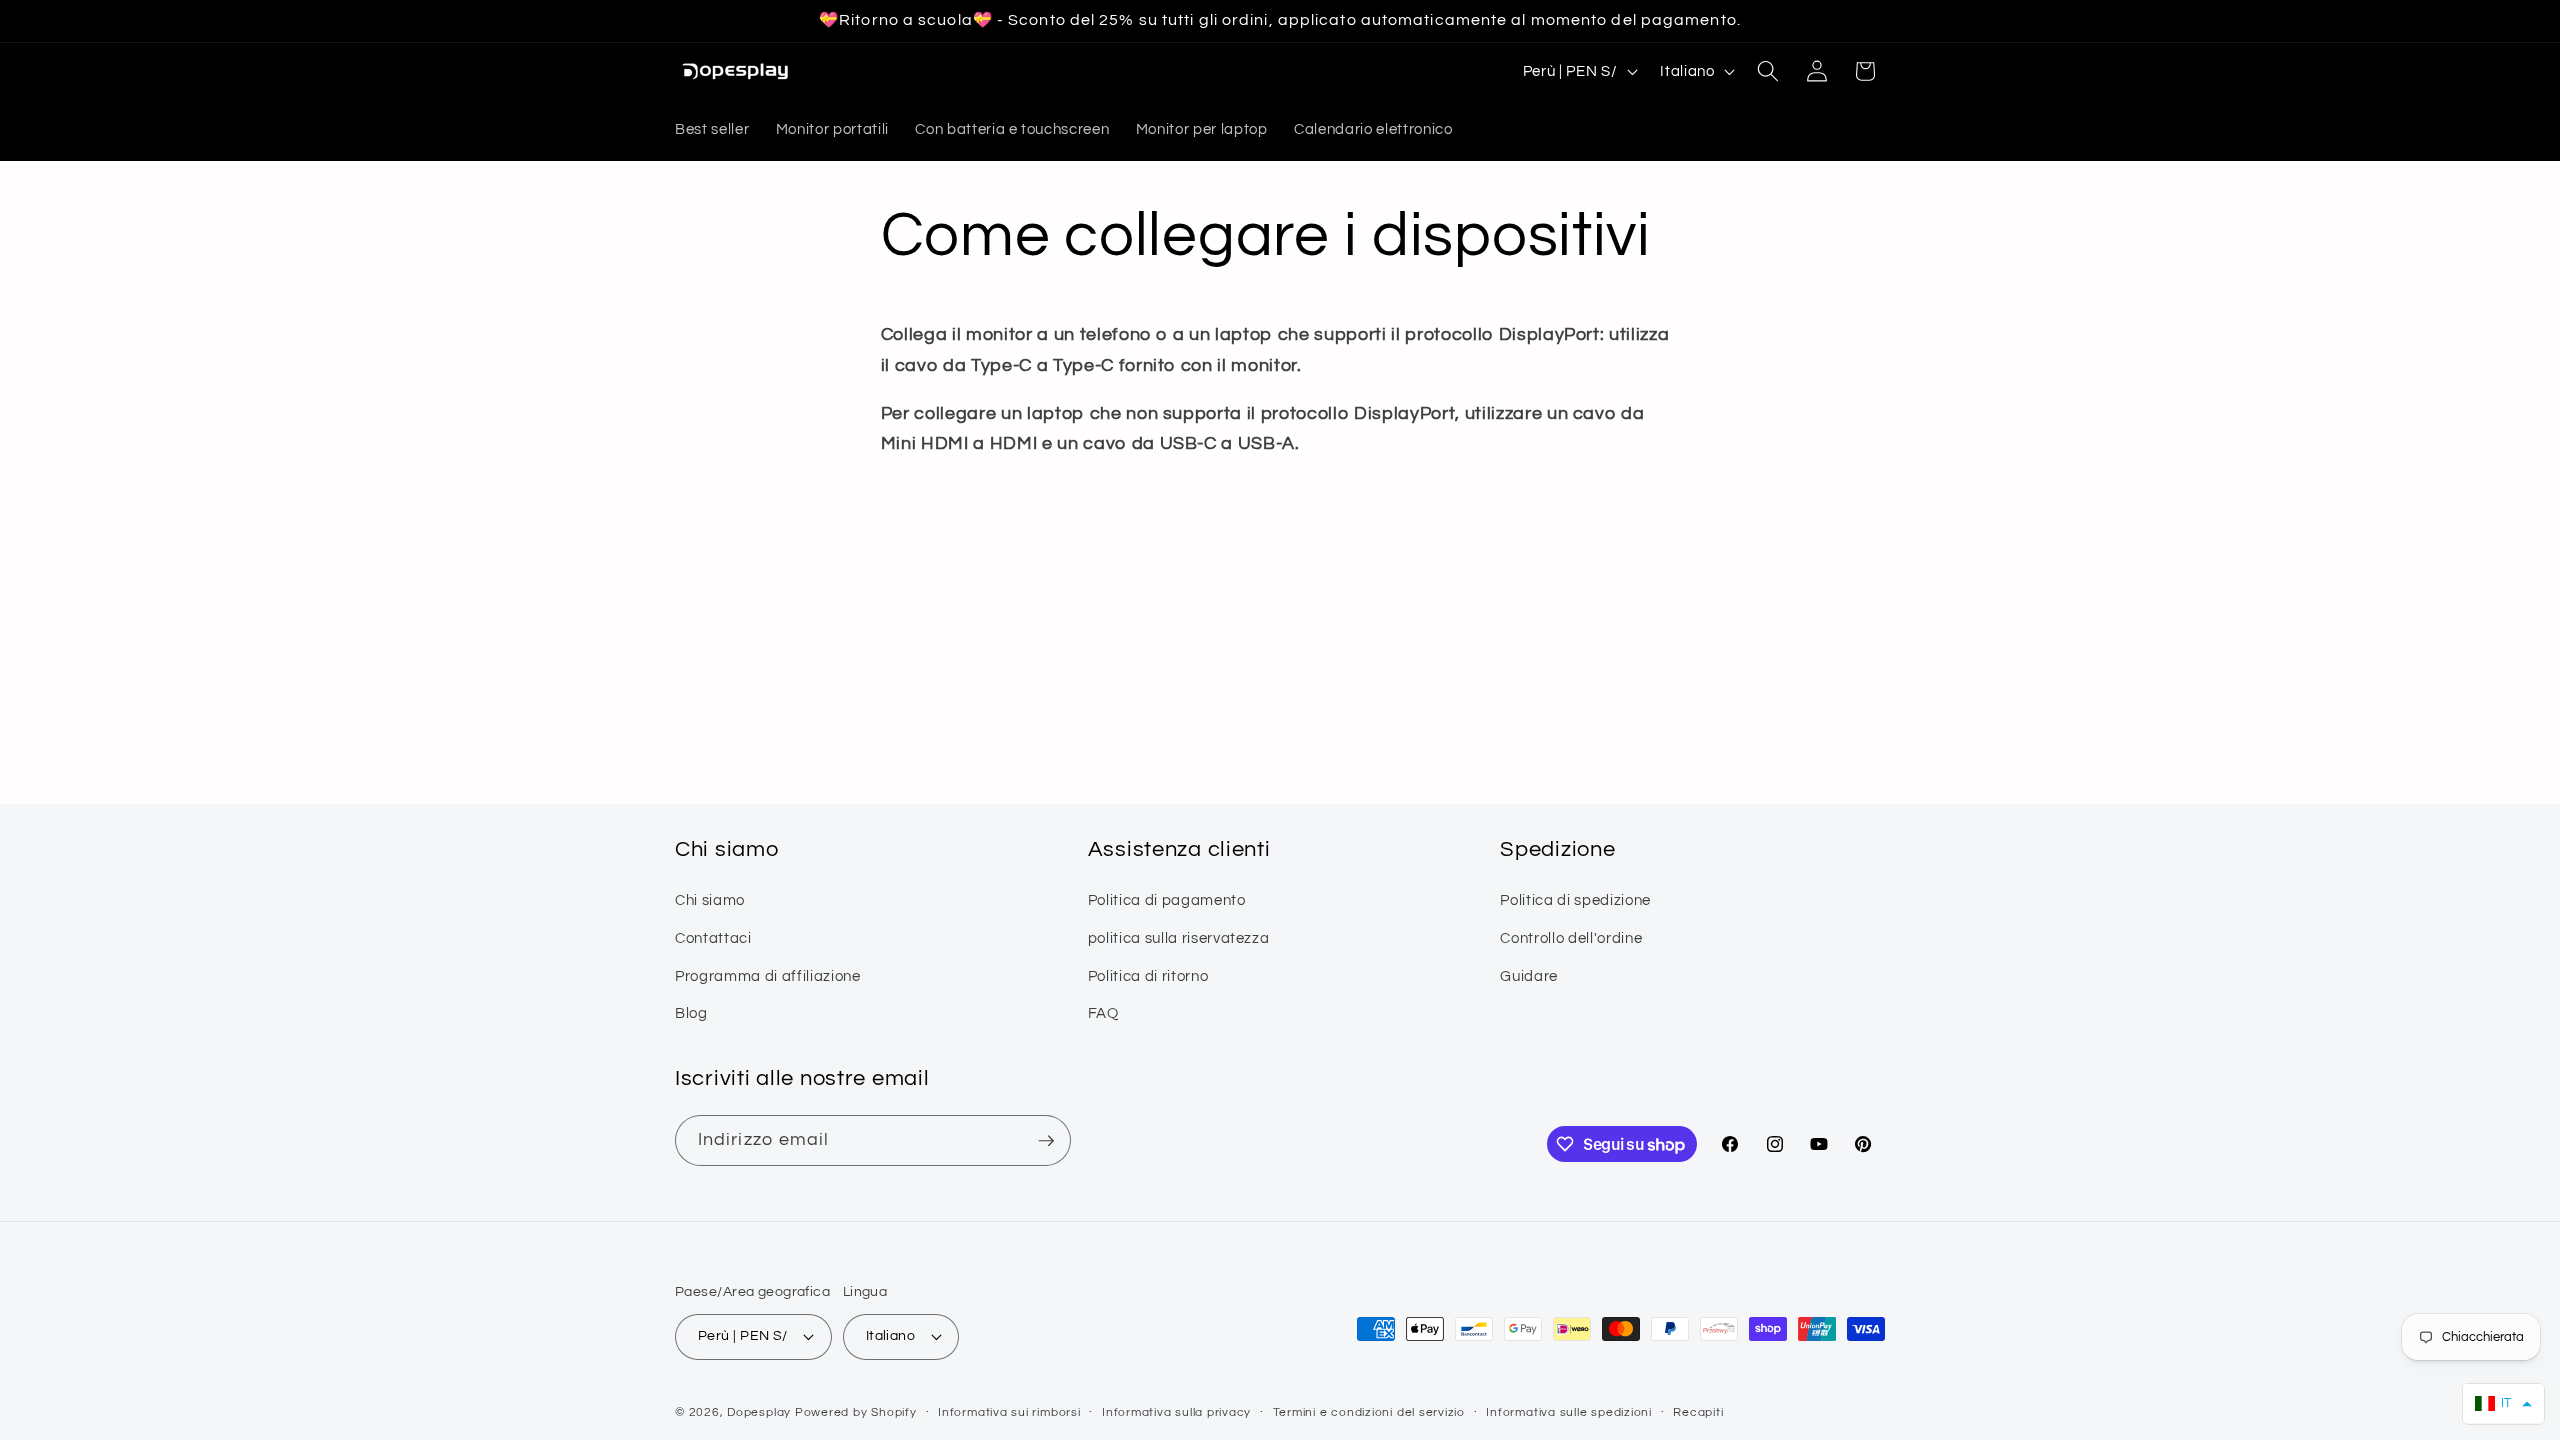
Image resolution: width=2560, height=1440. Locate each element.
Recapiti (1698, 1412)
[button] (1768, 71)
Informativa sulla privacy (1176, 1412)
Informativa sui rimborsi (1009, 1412)
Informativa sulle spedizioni (1569, 1412)
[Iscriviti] (1046, 1141)
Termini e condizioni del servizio (1369, 1412)
